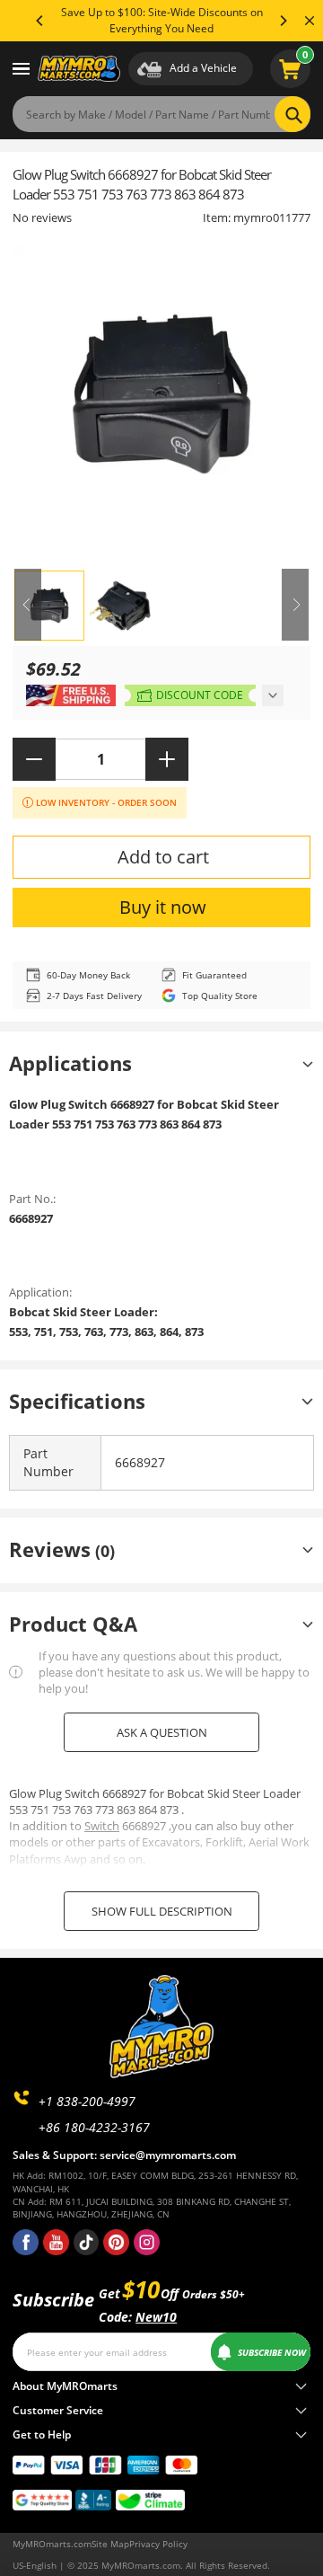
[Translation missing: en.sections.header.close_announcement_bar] (310, 21)
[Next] (283, 21)
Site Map (110, 2544)
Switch (102, 1826)
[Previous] (40, 21)
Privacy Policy (158, 2544)
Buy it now (163, 907)
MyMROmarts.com (52, 2544)
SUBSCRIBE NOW (272, 2352)
